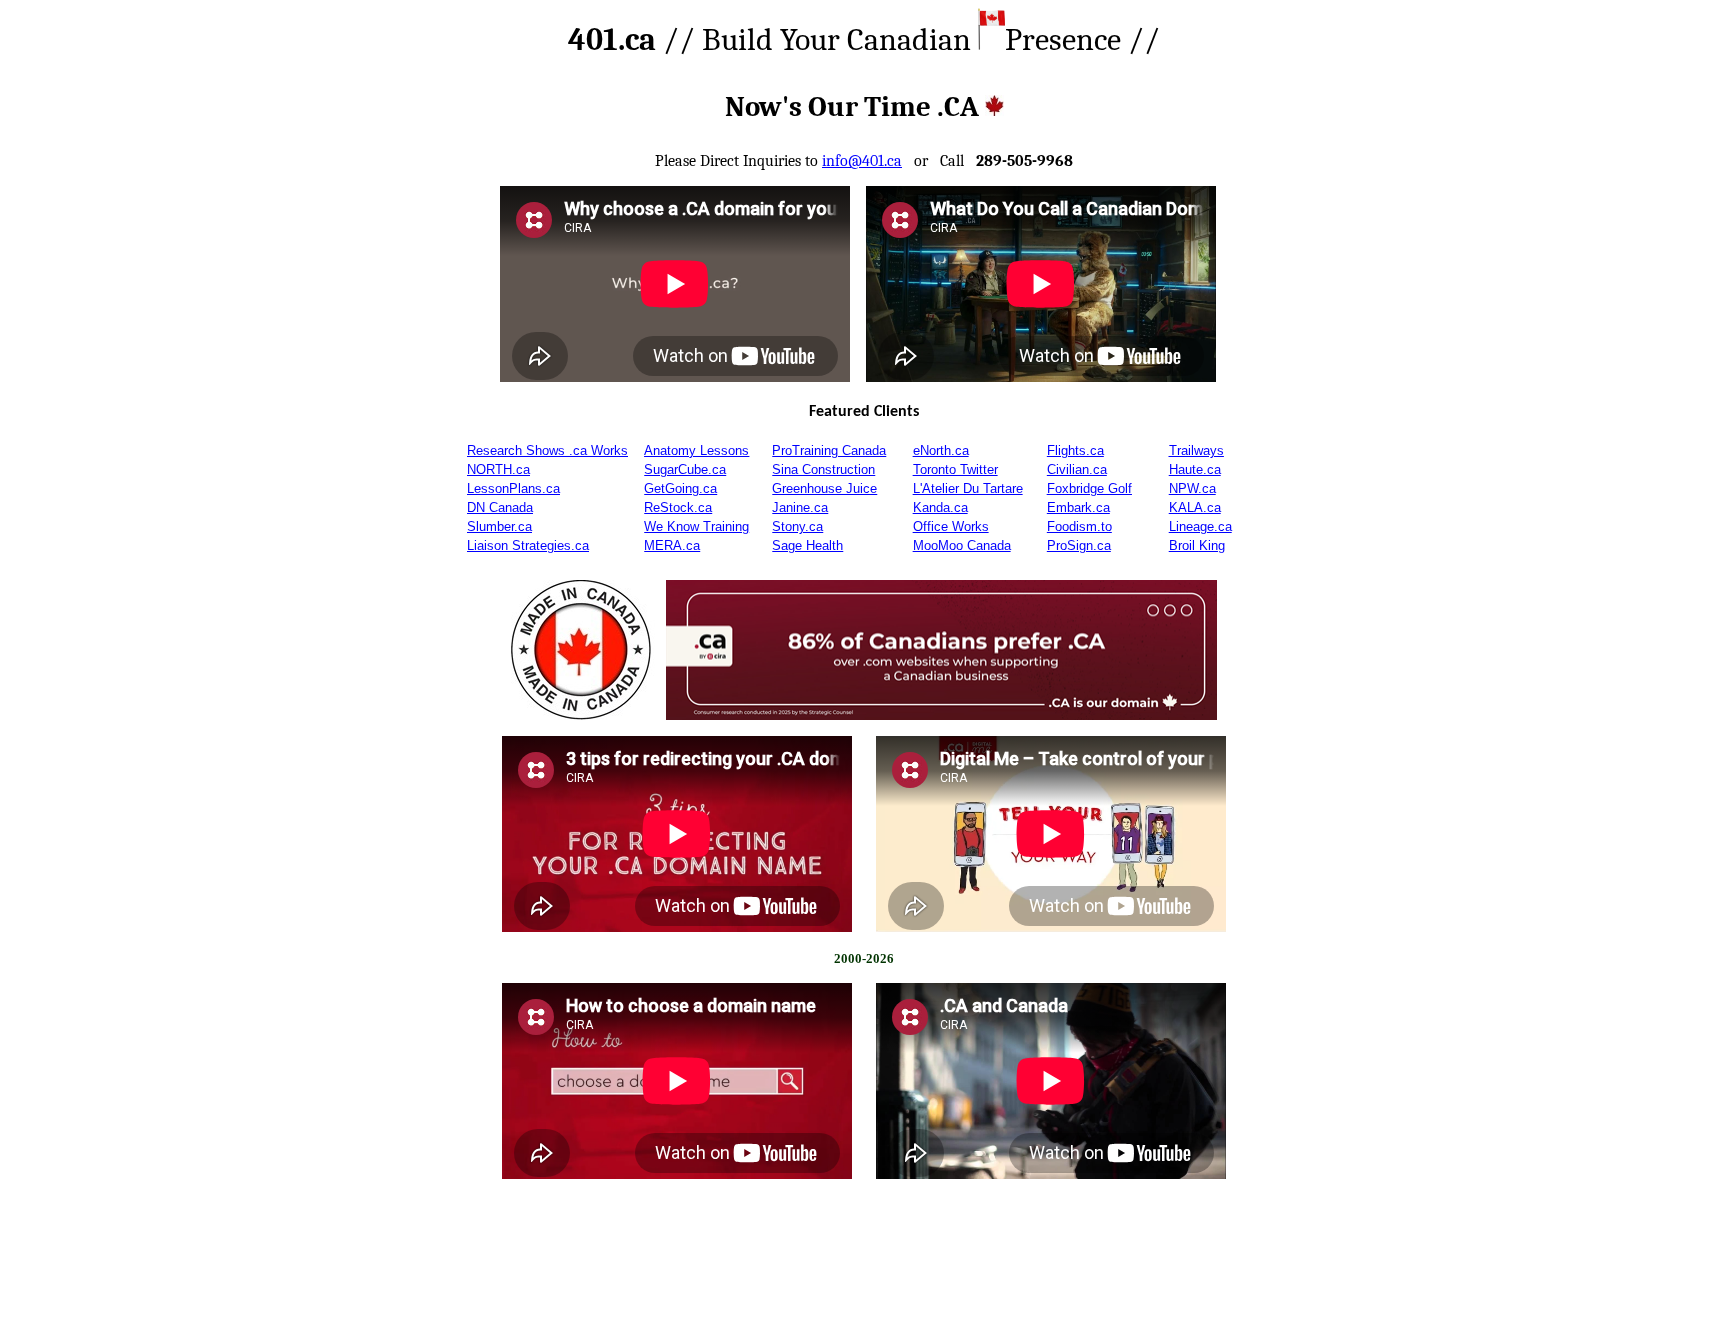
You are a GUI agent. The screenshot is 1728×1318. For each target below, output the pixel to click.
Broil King (1197, 545)
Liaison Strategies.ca (528, 545)
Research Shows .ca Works (547, 450)
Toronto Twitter (955, 469)
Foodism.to (1079, 526)
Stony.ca (797, 526)
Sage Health (807, 545)
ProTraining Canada (829, 450)
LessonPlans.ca (513, 488)
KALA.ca (1195, 507)
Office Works (951, 526)
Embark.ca (1078, 507)
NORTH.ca (498, 469)
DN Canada (500, 507)
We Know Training (696, 526)
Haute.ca (1195, 469)
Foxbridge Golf (1089, 488)
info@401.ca (862, 161)
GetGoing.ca (680, 488)
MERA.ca (672, 545)
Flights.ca (1075, 450)
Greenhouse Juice (824, 488)
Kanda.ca (940, 507)
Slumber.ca (499, 526)
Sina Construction (823, 469)
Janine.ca (800, 507)
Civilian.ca (1077, 469)
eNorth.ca (941, 450)
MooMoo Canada (962, 545)
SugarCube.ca (685, 469)
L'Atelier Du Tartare (968, 488)
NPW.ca (1192, 488)
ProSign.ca (1079, 545)
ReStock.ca (678, 507)
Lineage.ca (1200, 526)
